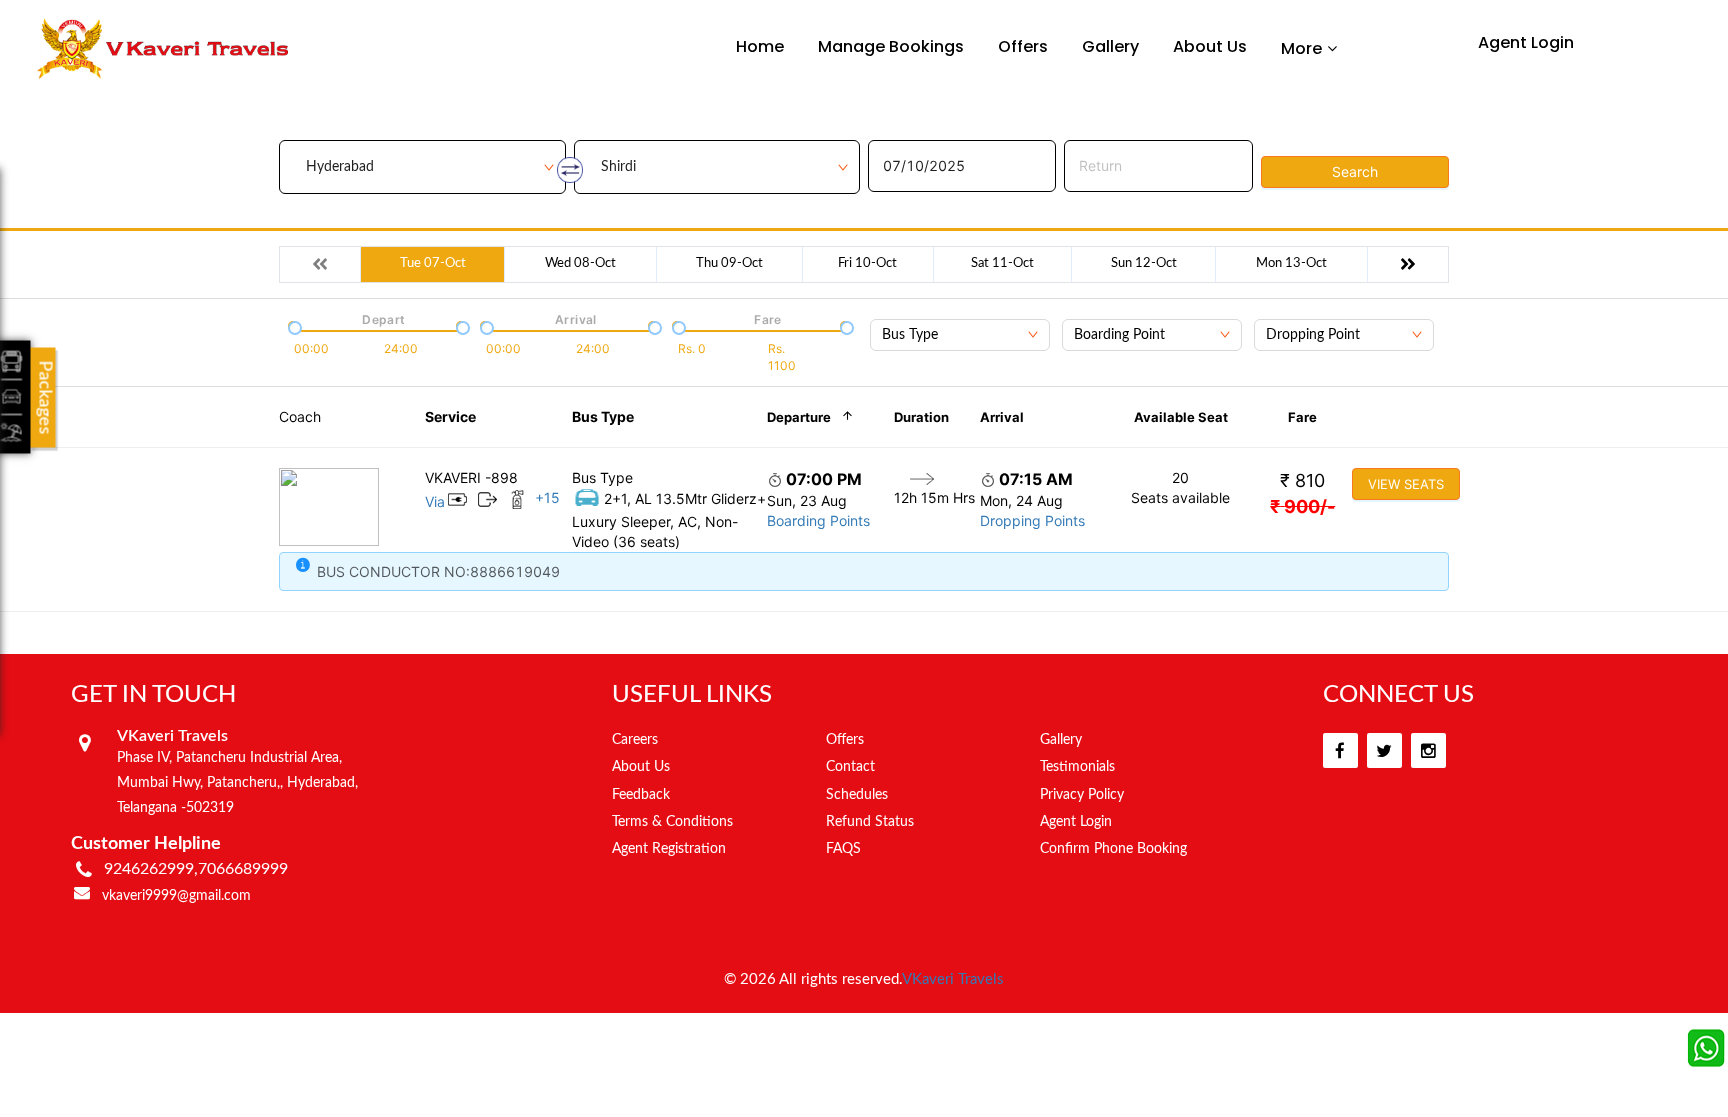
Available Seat (1181, 417)
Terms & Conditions (672, 822)
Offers (1023, 46)
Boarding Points (818, 520)
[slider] (293, 326)
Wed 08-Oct (580, 263)
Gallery (1110, 46)
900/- (1302, 506)
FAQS (843, 849)
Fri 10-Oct (867, 263)
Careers (635, 740)
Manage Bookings (891, 46)
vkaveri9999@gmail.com (176, 896)
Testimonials (1077, 767)
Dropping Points (1032, 520)
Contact (850, 767)
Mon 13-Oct (1291, 263)
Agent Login (1526, 42)
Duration (921, 417)
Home (760, 46)
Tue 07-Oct (433, 263)
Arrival (1002, 417)
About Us (1210, 46)
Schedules (857, 795)
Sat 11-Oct (1002, 263)
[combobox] (960, 335)
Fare (1302, 417)
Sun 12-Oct (1144, 263)
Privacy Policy (1082, 795)
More (1301, 48)
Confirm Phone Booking (1113, 849)
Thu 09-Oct (729, 263)
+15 (547, 497)
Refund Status (870, 822)
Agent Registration (669, 849)
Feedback (641, 795)
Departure (799, 417)
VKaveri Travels (953, 979)
